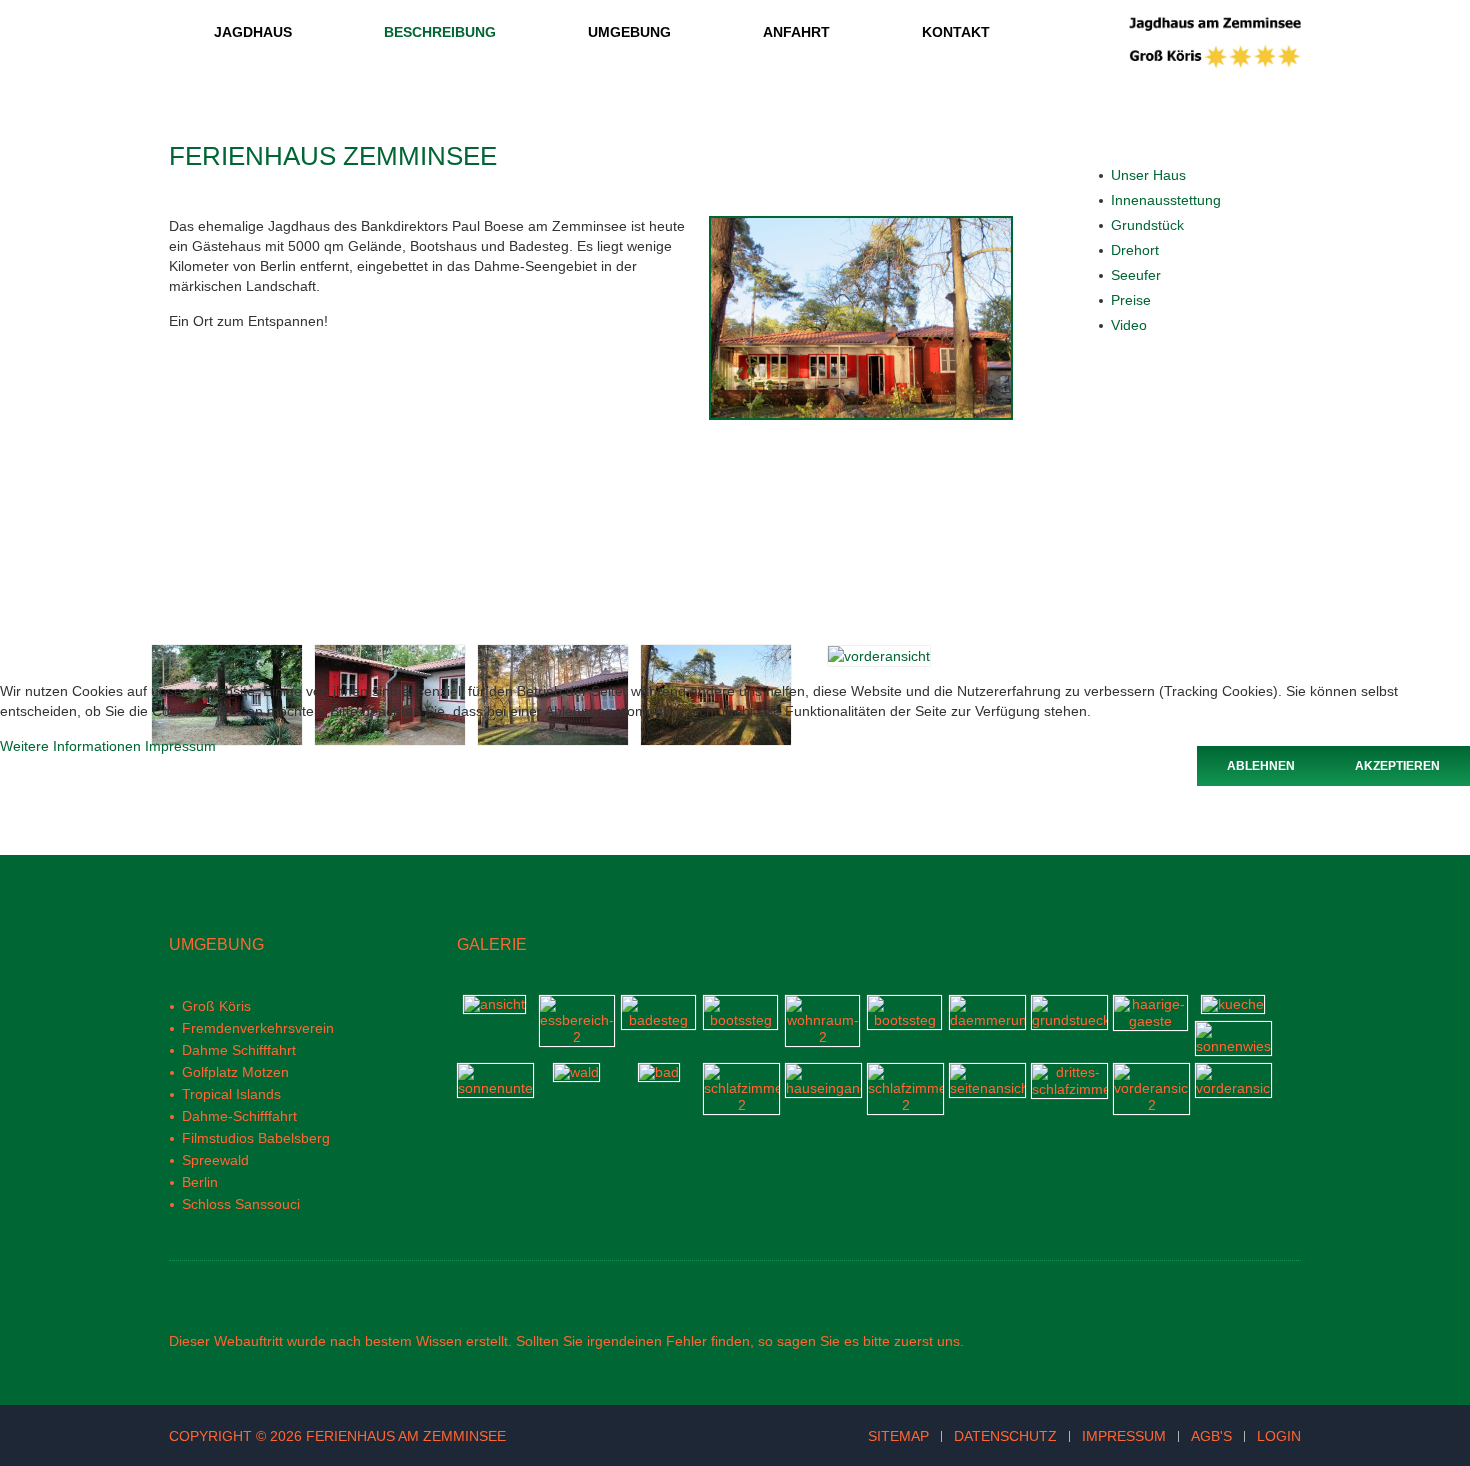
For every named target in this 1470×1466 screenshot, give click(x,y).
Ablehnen (1261, 766)
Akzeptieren (1397, 766)
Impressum (180, 746)
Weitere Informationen (70, 746)
